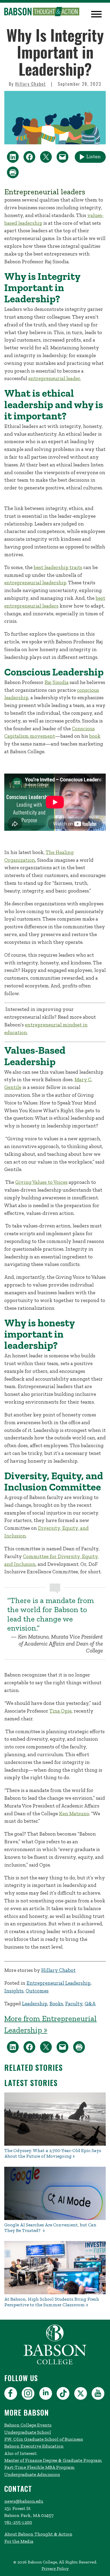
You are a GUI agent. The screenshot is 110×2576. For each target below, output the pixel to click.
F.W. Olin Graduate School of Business (44, 2439)
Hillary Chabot (31, 84)
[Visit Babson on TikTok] (64, 2394)
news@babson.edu (24, 2501)
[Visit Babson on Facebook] (11, 2394)
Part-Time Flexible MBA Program (40, 2467)
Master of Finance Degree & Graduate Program (53, 2460)
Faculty (74, 2004)
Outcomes (37, 1991)
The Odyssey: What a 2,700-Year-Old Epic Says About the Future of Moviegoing (53, 2153)
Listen (93, 157)
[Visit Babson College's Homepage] (55, 2364)
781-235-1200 (18, 2522)
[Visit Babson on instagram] (29, 2394)
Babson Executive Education (34, 2446)
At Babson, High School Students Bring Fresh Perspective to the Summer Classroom (52, 2302)
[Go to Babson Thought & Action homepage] (42, 12)
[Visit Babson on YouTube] (99, 2394)
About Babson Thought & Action (38, 2534)
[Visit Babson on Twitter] (81, 2394)
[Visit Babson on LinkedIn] (46, 2394)
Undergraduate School (28, 2432)
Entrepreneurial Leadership (58, 1983)
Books (56, 2004)
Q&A (90, 2004)
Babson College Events (28, 2425)
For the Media (19, 2541)
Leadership (35, 2004)
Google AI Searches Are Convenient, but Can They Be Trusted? (50, 2228)
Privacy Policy (55, 2568)
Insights (14, 1991)
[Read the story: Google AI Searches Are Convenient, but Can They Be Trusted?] (55, 2193)
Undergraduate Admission (32, 2474)
